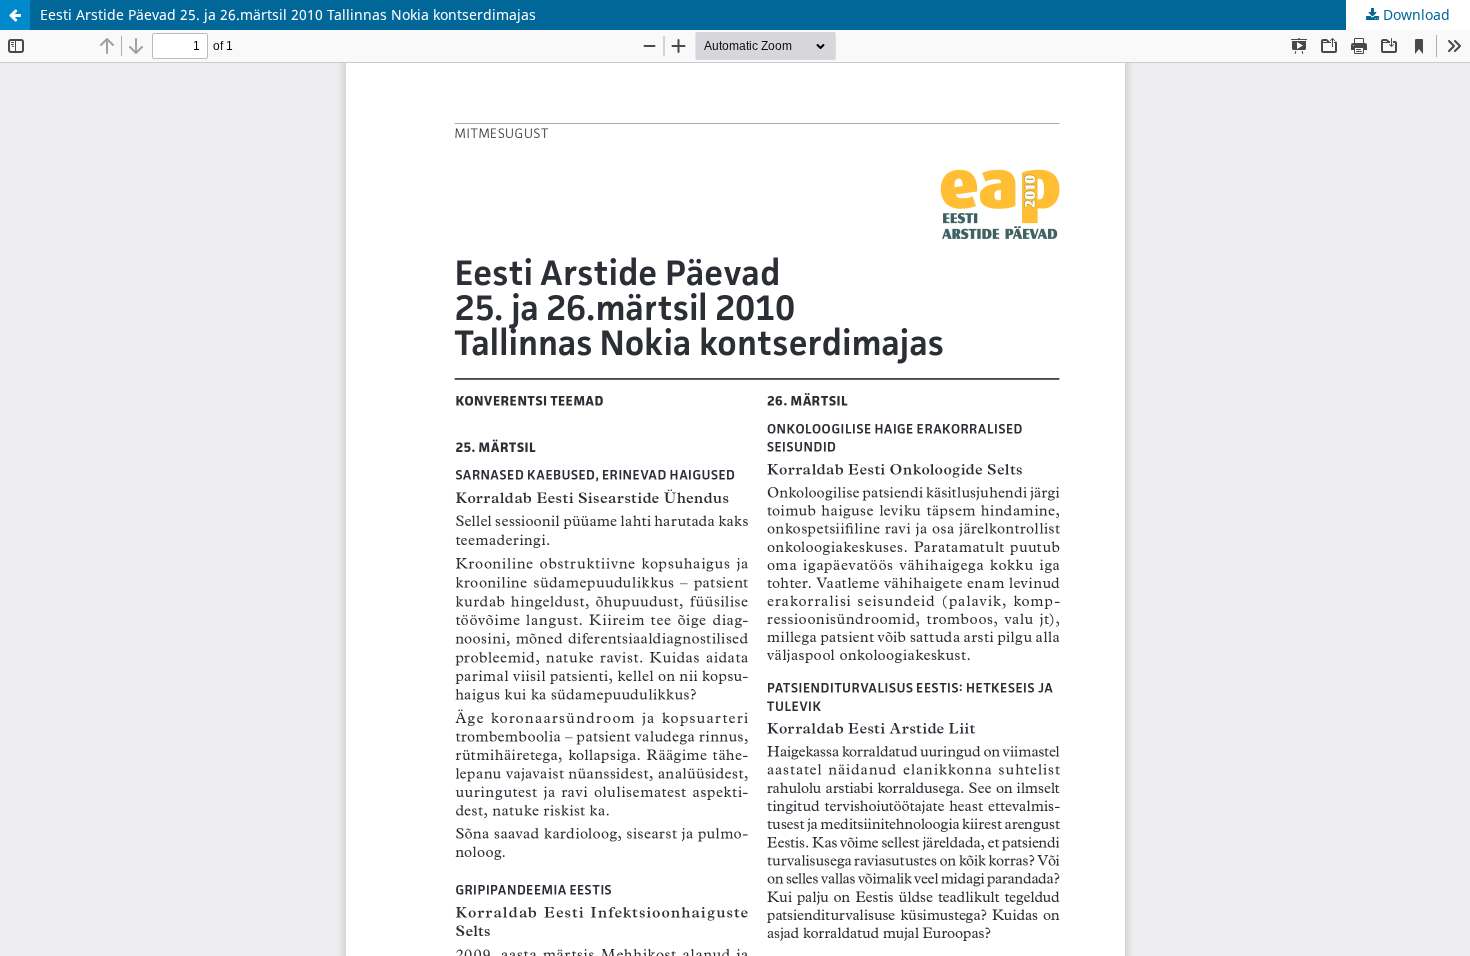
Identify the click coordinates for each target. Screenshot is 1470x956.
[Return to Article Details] (15, 15)
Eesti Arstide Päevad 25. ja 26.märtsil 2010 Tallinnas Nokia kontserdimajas (288, 14)
